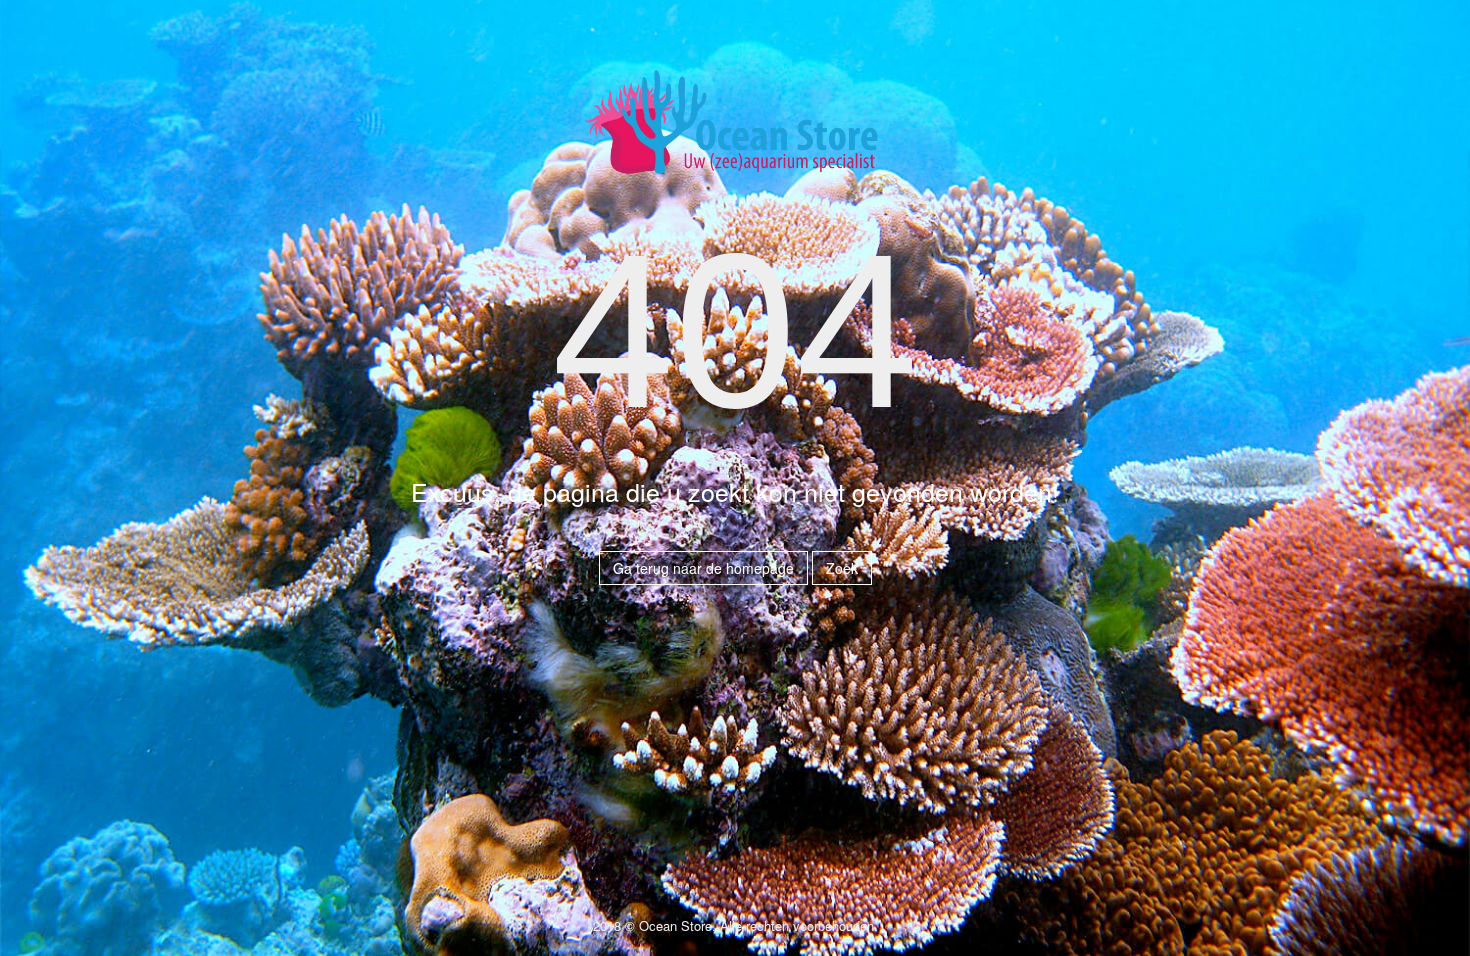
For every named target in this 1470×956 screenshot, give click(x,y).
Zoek (842, 568)
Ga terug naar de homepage (703, 568)
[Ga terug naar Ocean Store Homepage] (735, 130)
